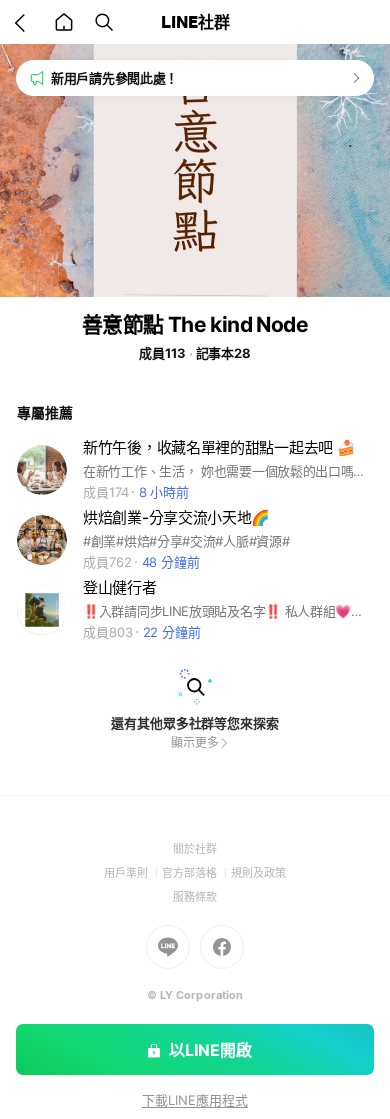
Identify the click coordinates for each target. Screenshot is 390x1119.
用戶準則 (133, 873)
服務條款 (195, 897)
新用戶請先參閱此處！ (114, 78)
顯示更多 (195, 742)
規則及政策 (258, 873)
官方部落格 (196, 873)
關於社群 (195, 849)
